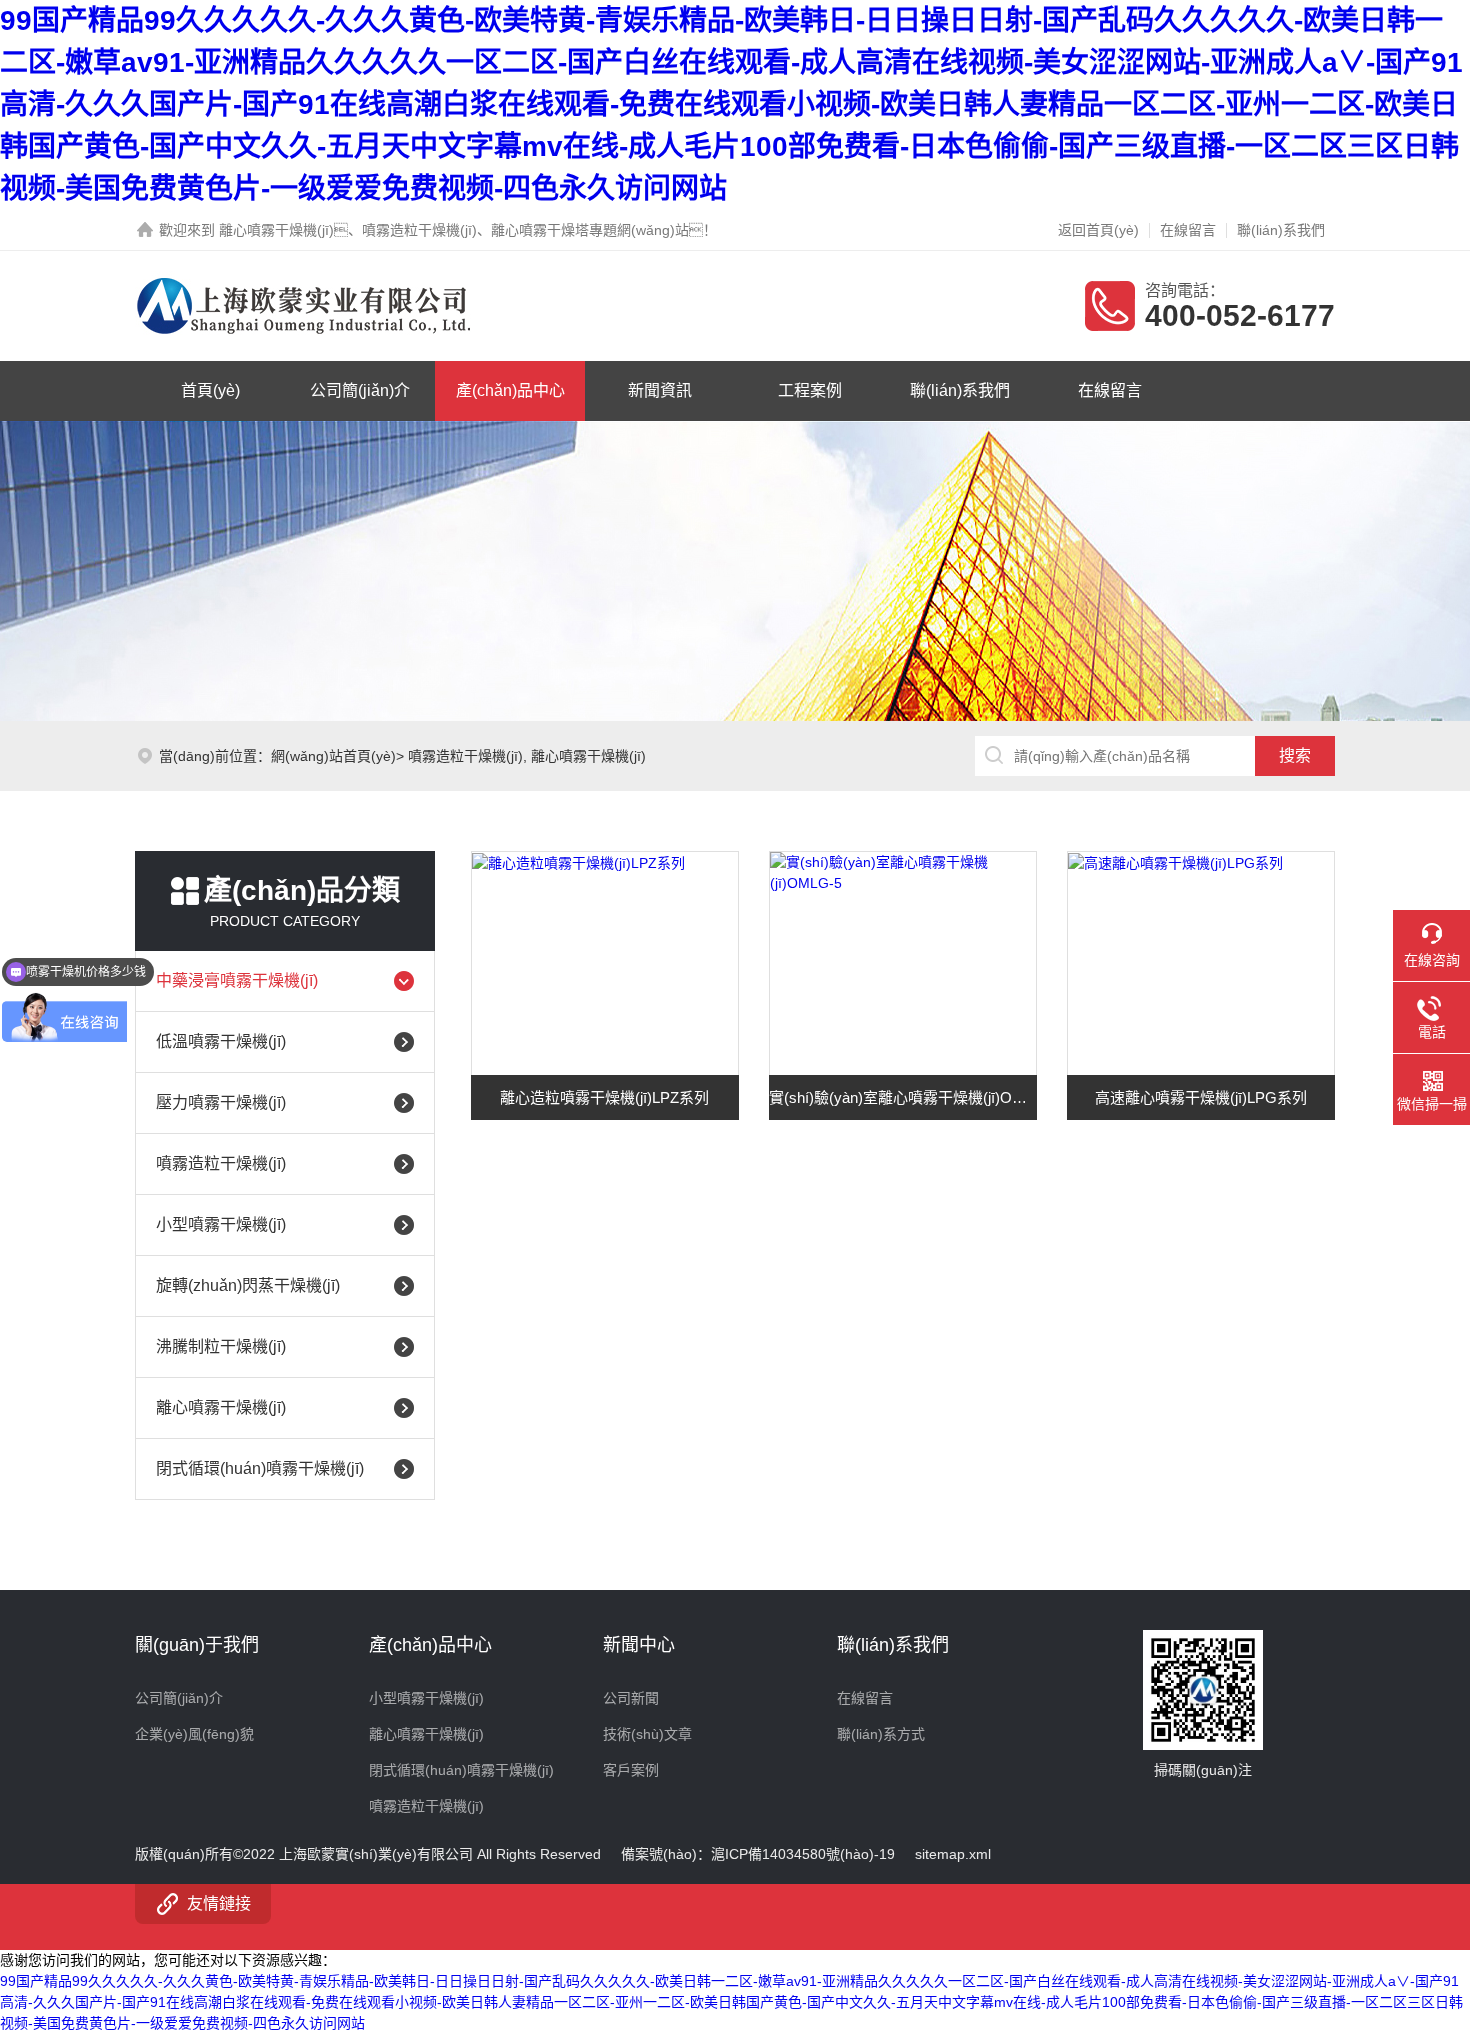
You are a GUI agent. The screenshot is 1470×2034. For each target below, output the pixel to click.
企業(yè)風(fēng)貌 (194, 1734)
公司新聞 (631, 1698)
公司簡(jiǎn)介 (360, 390)
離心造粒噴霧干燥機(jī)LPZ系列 (604, 1097)
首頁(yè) (210, 390)
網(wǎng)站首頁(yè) (333, 756)
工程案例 (810, 390)
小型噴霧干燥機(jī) (221, 1224)
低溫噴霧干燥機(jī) (221, 1041)
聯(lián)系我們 (1281, 230)
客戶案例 (631, 1770)
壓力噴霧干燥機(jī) (221, 1102)
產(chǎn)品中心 (510, 390)
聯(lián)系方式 (881, 1734)
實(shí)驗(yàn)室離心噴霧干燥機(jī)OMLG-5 (903, 1097)
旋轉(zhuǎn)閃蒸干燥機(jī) (248, 1285)
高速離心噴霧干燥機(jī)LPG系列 (1201, 1097)
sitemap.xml (953, 1854)
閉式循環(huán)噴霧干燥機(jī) (260, 1468)
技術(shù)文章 (647, 1734)
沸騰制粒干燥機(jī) (221, 1346)
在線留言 (1188, 230)
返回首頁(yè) (1098, 230)
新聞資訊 (660, 390)
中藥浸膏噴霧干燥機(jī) (237, 980)
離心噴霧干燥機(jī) (588, 756)
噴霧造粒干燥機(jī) (465, 756)
